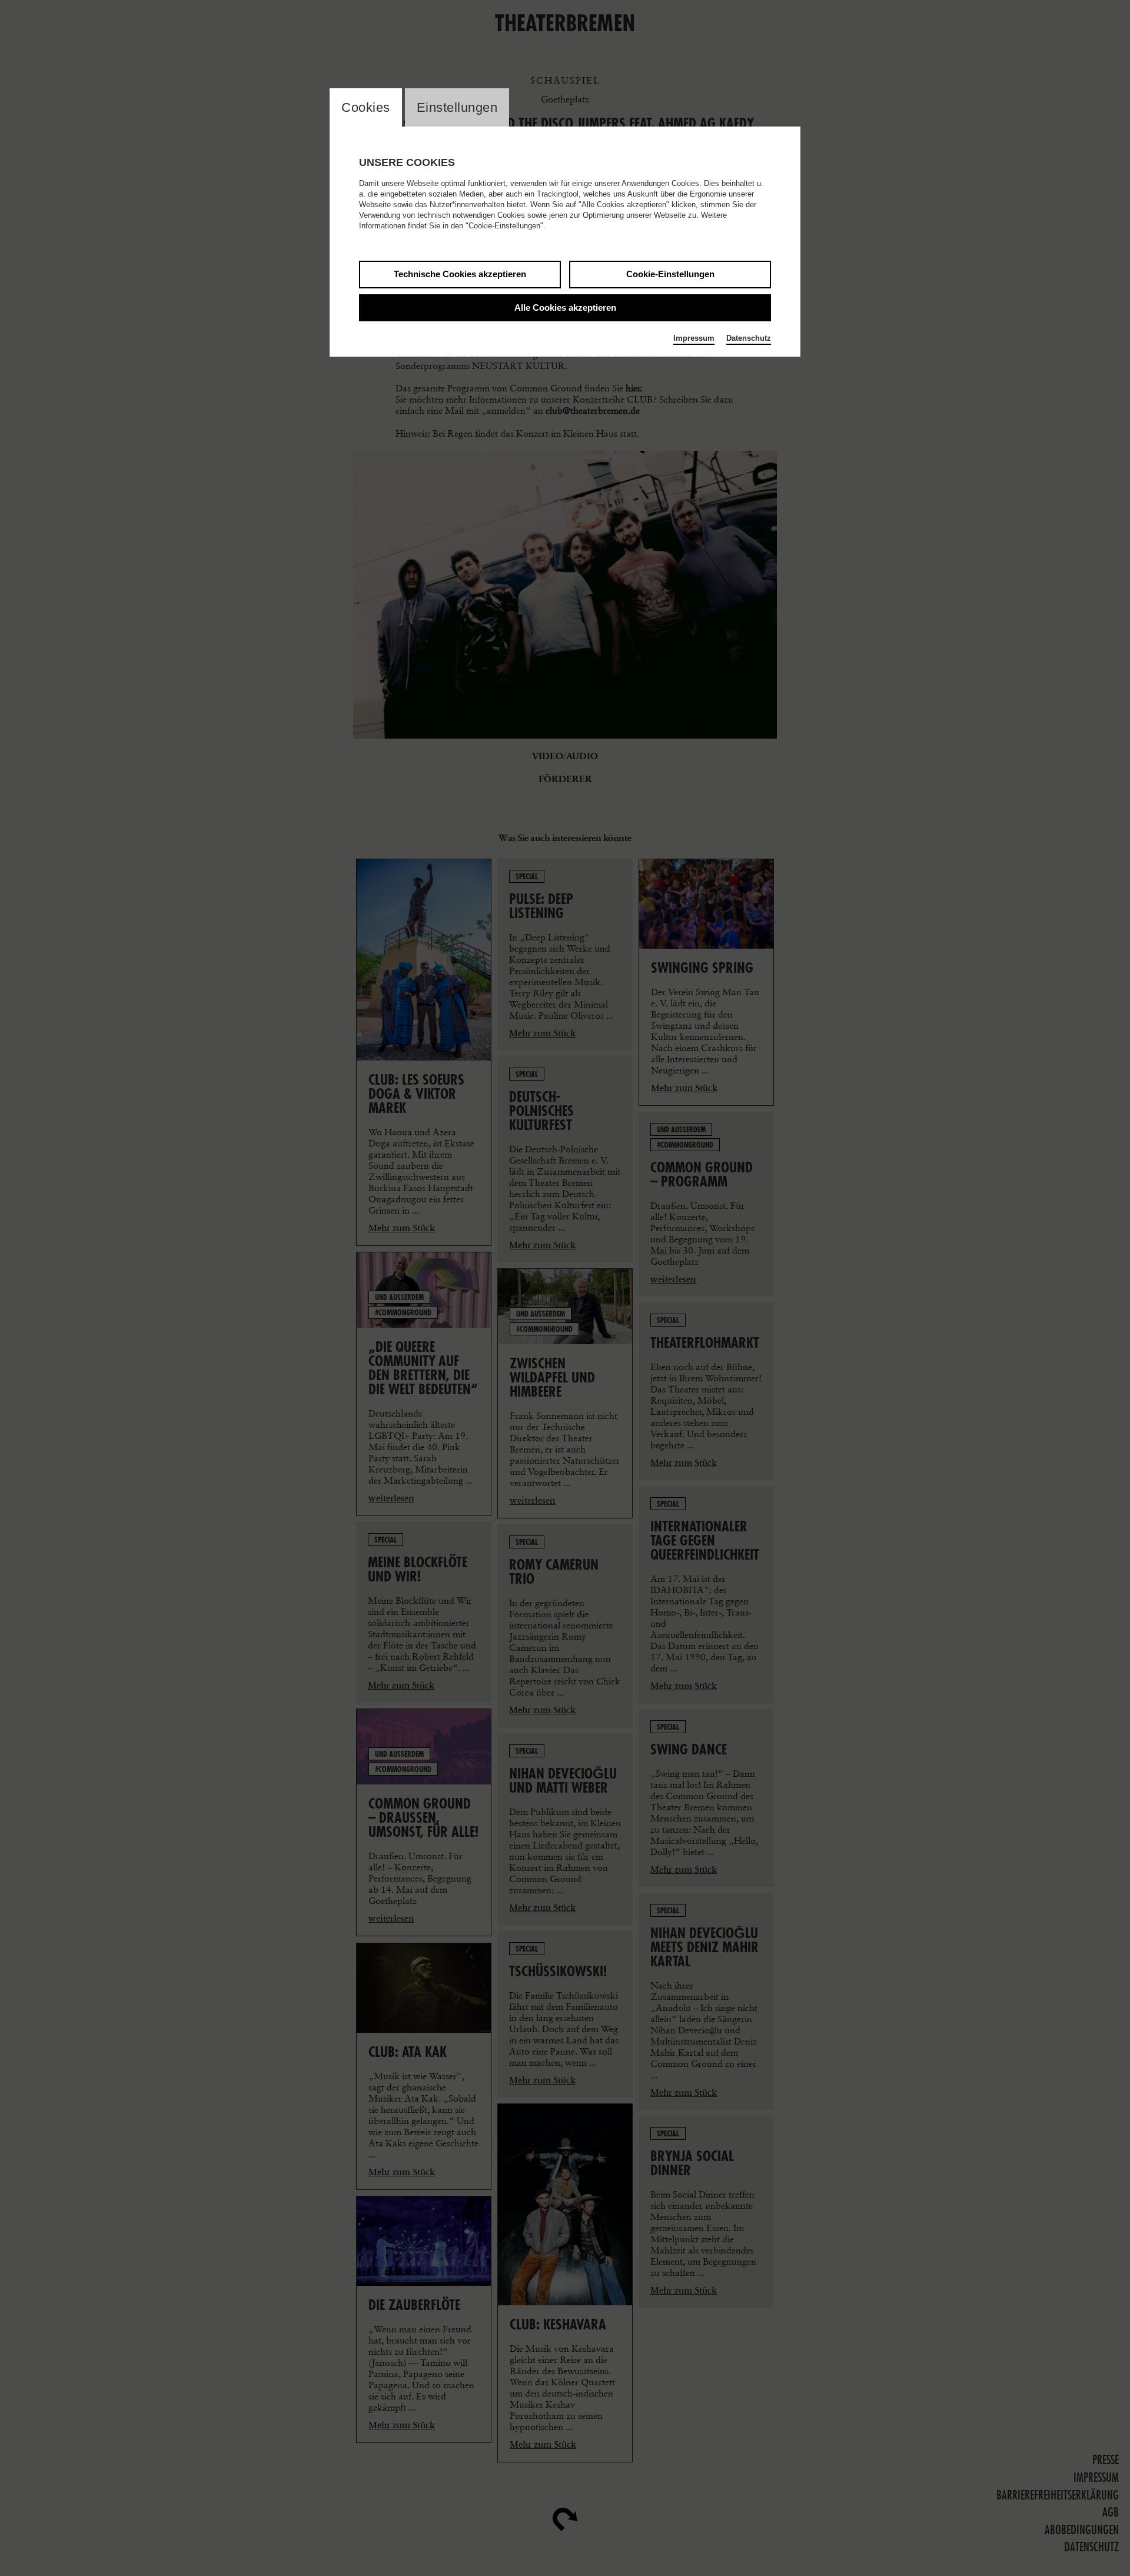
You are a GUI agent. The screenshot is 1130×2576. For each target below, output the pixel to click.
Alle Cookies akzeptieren (565, 308)
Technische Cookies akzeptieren (460, 274)
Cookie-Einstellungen (670, 274)
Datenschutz (749, 338)
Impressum (694, 338)
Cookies (366, 107)
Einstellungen (457, 107)
